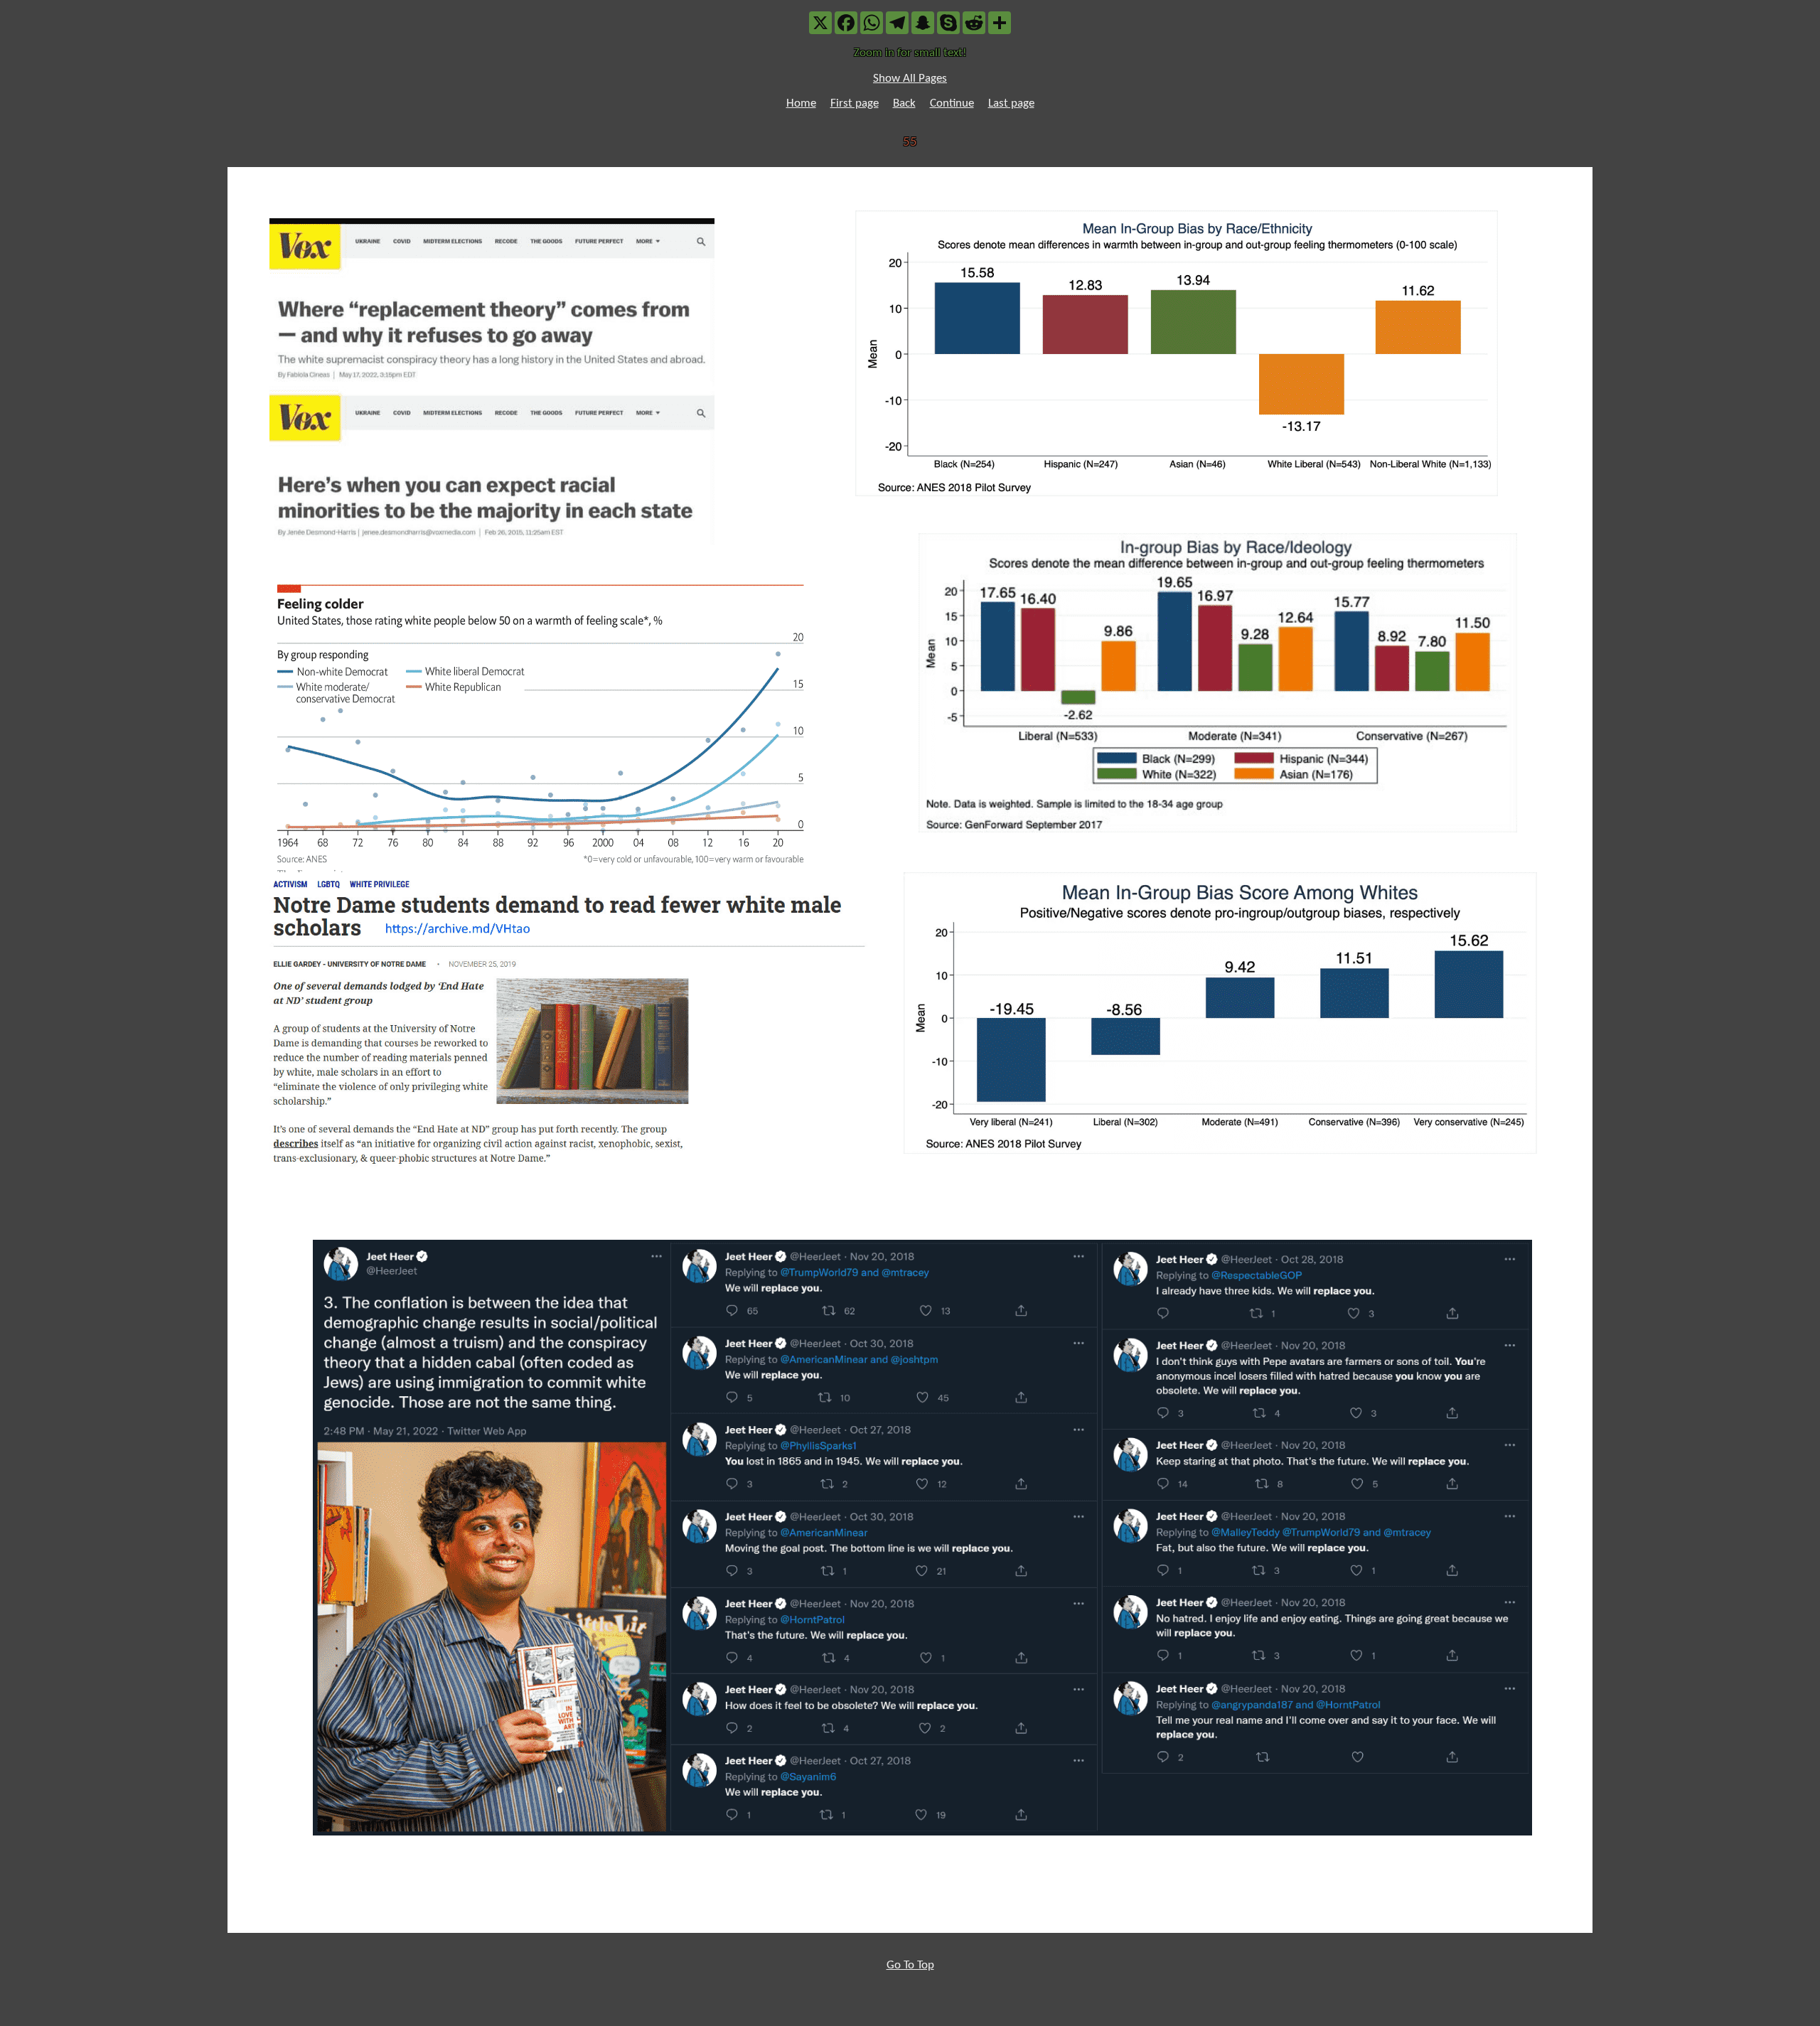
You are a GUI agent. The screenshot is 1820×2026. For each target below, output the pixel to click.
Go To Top (910, 1965)
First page (855, 103)
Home (801, 103)
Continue (952, 103)
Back (904, 103)
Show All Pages (910, 79)
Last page (1011, 103)
